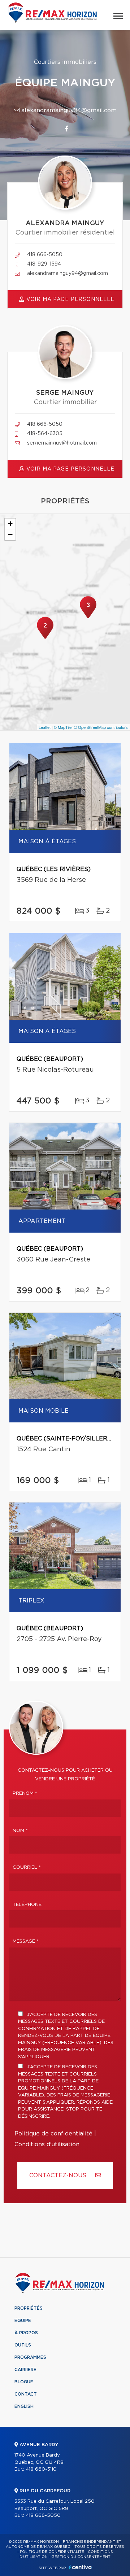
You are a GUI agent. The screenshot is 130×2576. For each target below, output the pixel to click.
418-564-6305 (45, 434)
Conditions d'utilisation (47, 2144)
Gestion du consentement (81, 2557)
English (24, 2406)
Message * (26, 1941)
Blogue (24, 2382)
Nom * (20, 1831)
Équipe (23, 2321)
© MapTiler (63, 727)
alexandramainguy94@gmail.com (68, 110)
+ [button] (10, 524)
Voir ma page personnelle (70, 299)
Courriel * (27, 1868)
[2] (45, 638)
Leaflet (45, 727)
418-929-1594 (44, 264)
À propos (26, 2333)
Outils (23, 2345)
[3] (88, 617)
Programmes (30, 2357)
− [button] (10, 535)
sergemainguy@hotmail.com (62, 443)
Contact (26, 2394)
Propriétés (29, 2308)
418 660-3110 (41, 2469)
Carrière (25, 2370)
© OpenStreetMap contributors (101, 727)
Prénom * (25, 1794)
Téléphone (27, 1905)
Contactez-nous (59, 2175)
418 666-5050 (45, 255)
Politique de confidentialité (53, 2134)
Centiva (80, 2567)
